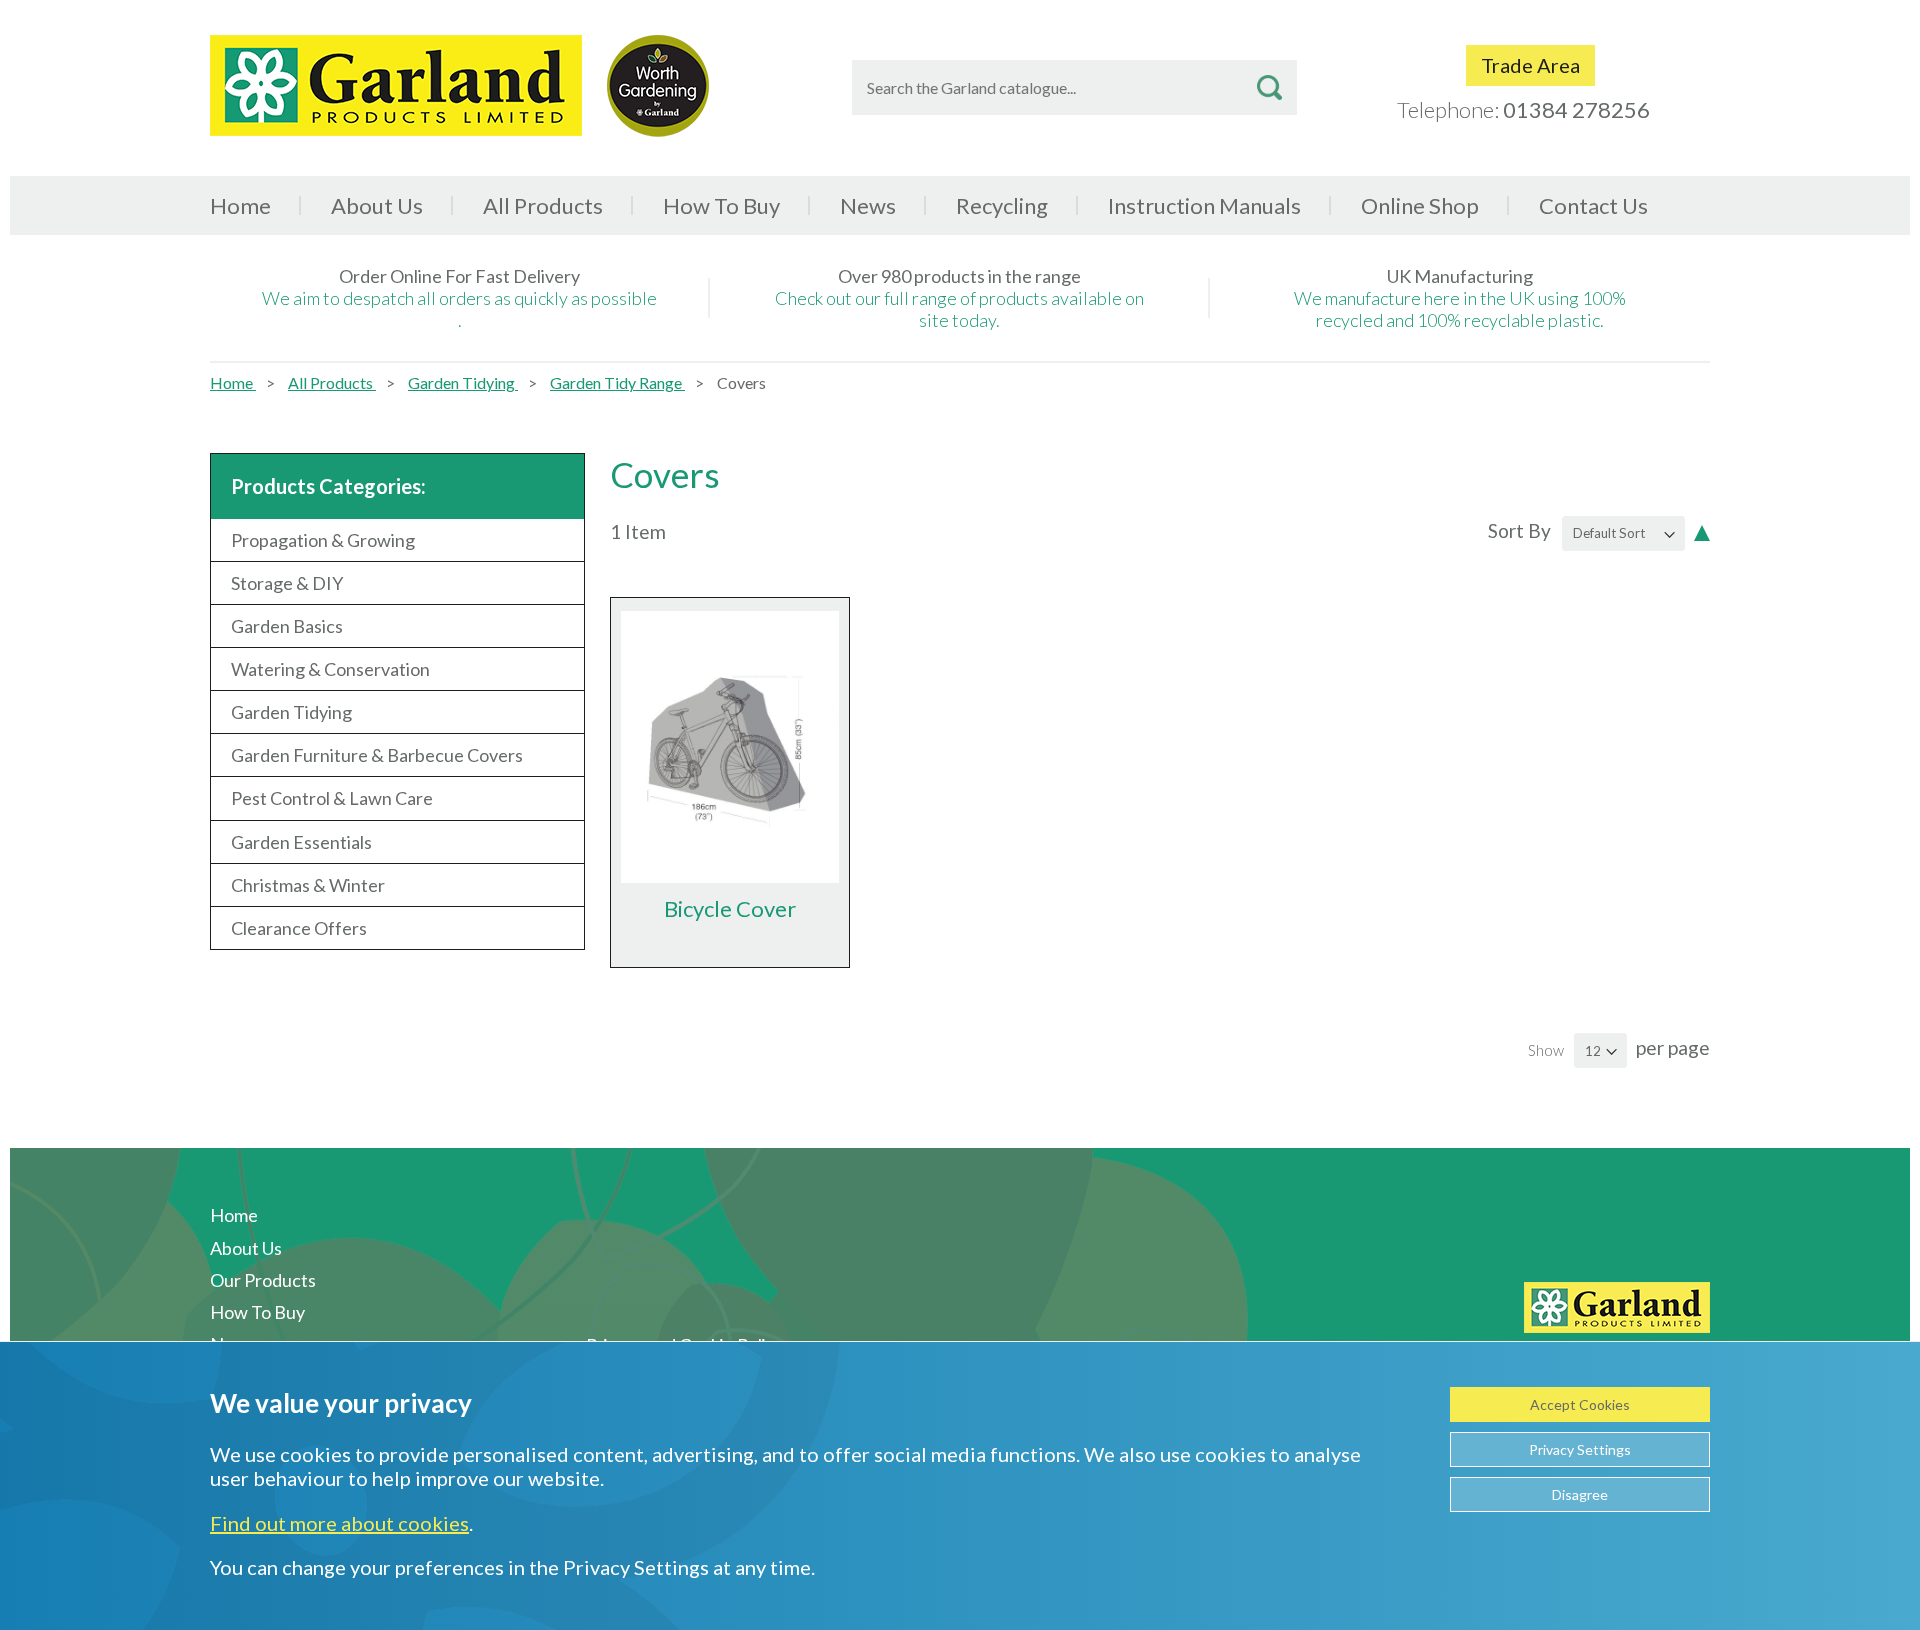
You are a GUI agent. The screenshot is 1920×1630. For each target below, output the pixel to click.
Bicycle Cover (730, 908)
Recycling (1002, 205)
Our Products (263, 1280)
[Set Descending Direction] (1702, 531)
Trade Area (1530, 65)
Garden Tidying (463, 382)
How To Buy (721, 205)
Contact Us (1593, 205)
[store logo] (396, 85)
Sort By (1519, 530)
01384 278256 (1576, 109)
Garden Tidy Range (617, 382)
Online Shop (1420, 205)
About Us (377, 205)
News (868, 205)
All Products (332, 382)
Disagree (1580, 1494)
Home (240, 205)
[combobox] (1074, 87)
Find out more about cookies (339, 1523)
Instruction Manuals (1204, 205)
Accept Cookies (1580, 1404)
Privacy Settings (1580, 1449)
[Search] (1269, 87)
